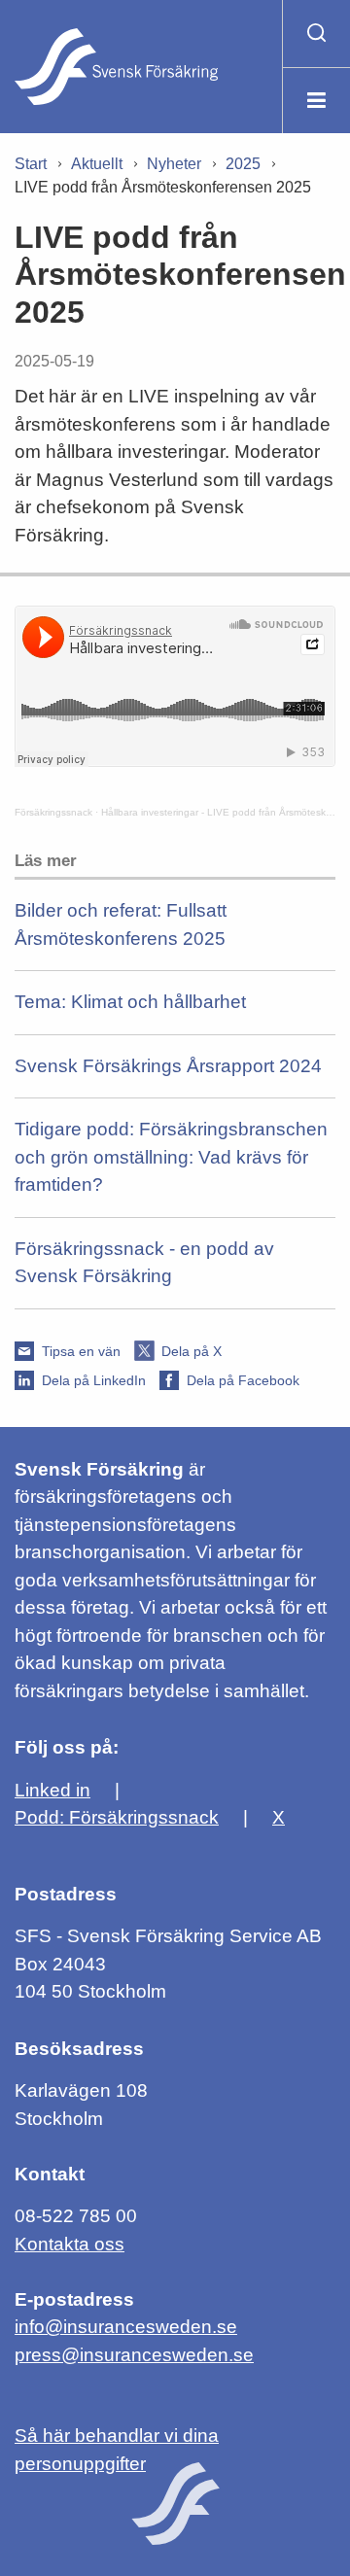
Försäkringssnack (53, 812)
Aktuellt (97, 164)
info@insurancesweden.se (126, 2327)
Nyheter (174, 164)
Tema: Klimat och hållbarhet (130, 1002)
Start (31, 164)
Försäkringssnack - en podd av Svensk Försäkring (144, 1263)
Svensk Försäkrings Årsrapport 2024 (168, 1066)
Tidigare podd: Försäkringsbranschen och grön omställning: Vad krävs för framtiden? (171, 1157)
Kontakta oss (70, 2244)
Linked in (52, 1790)
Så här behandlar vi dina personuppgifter (117, 2450)
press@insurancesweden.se (134, 2355)
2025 (243, 164)
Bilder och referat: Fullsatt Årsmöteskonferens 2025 (121, 924)
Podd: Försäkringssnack (117, 1817)
